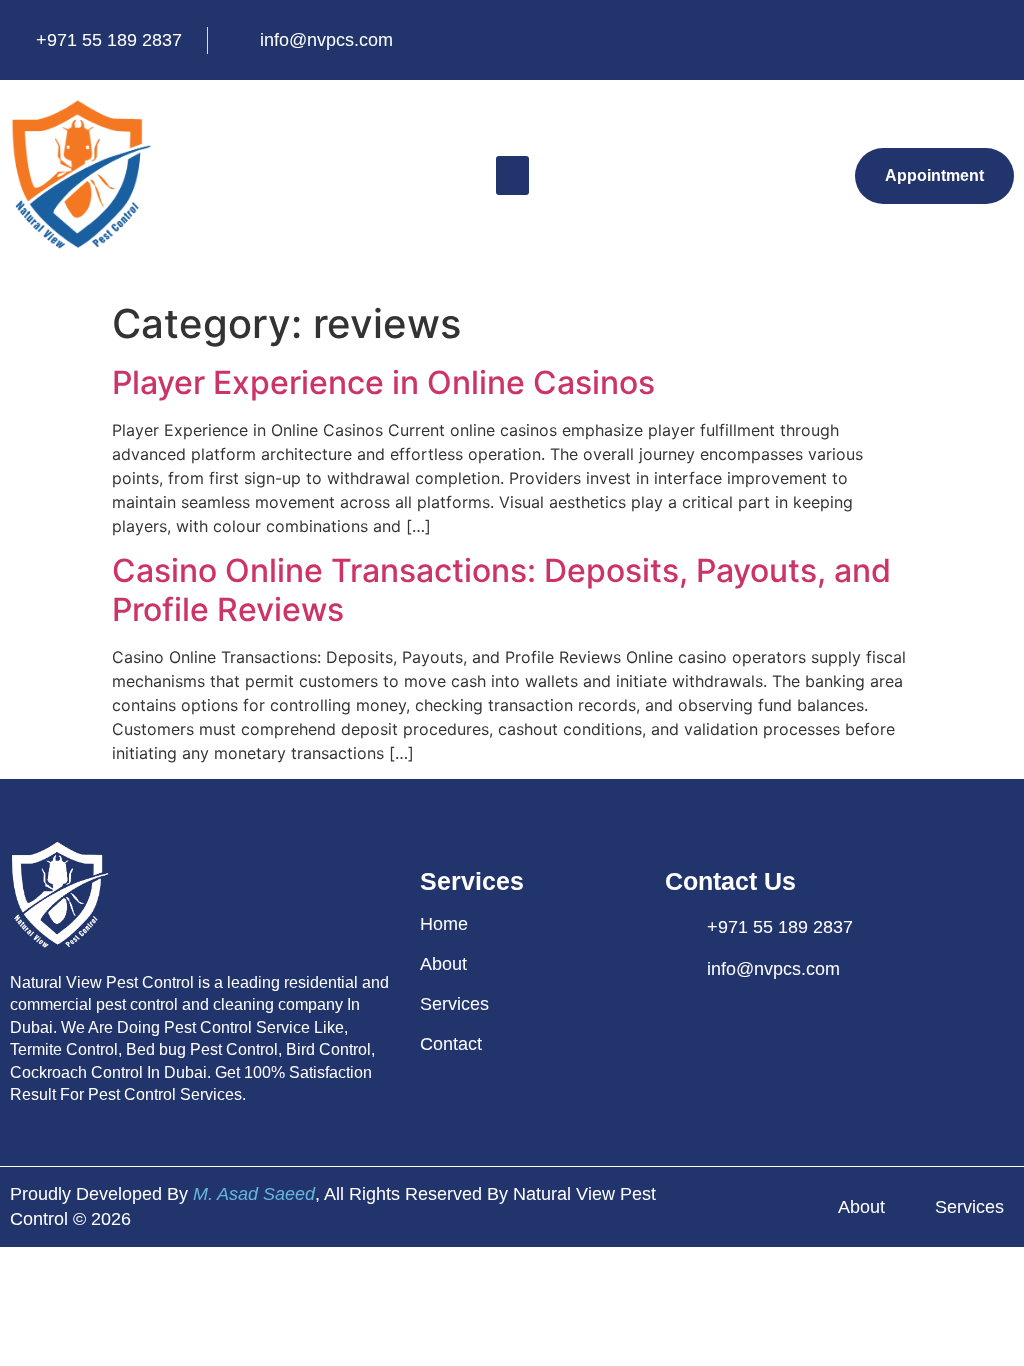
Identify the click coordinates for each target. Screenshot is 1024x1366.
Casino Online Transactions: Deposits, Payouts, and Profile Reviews (501, 589)
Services (454, 1004)
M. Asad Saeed (254, 1194)
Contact (451, 1044)
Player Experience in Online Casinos (383, 382)
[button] (512, 175)
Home (444, 924)
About (443, 964)
